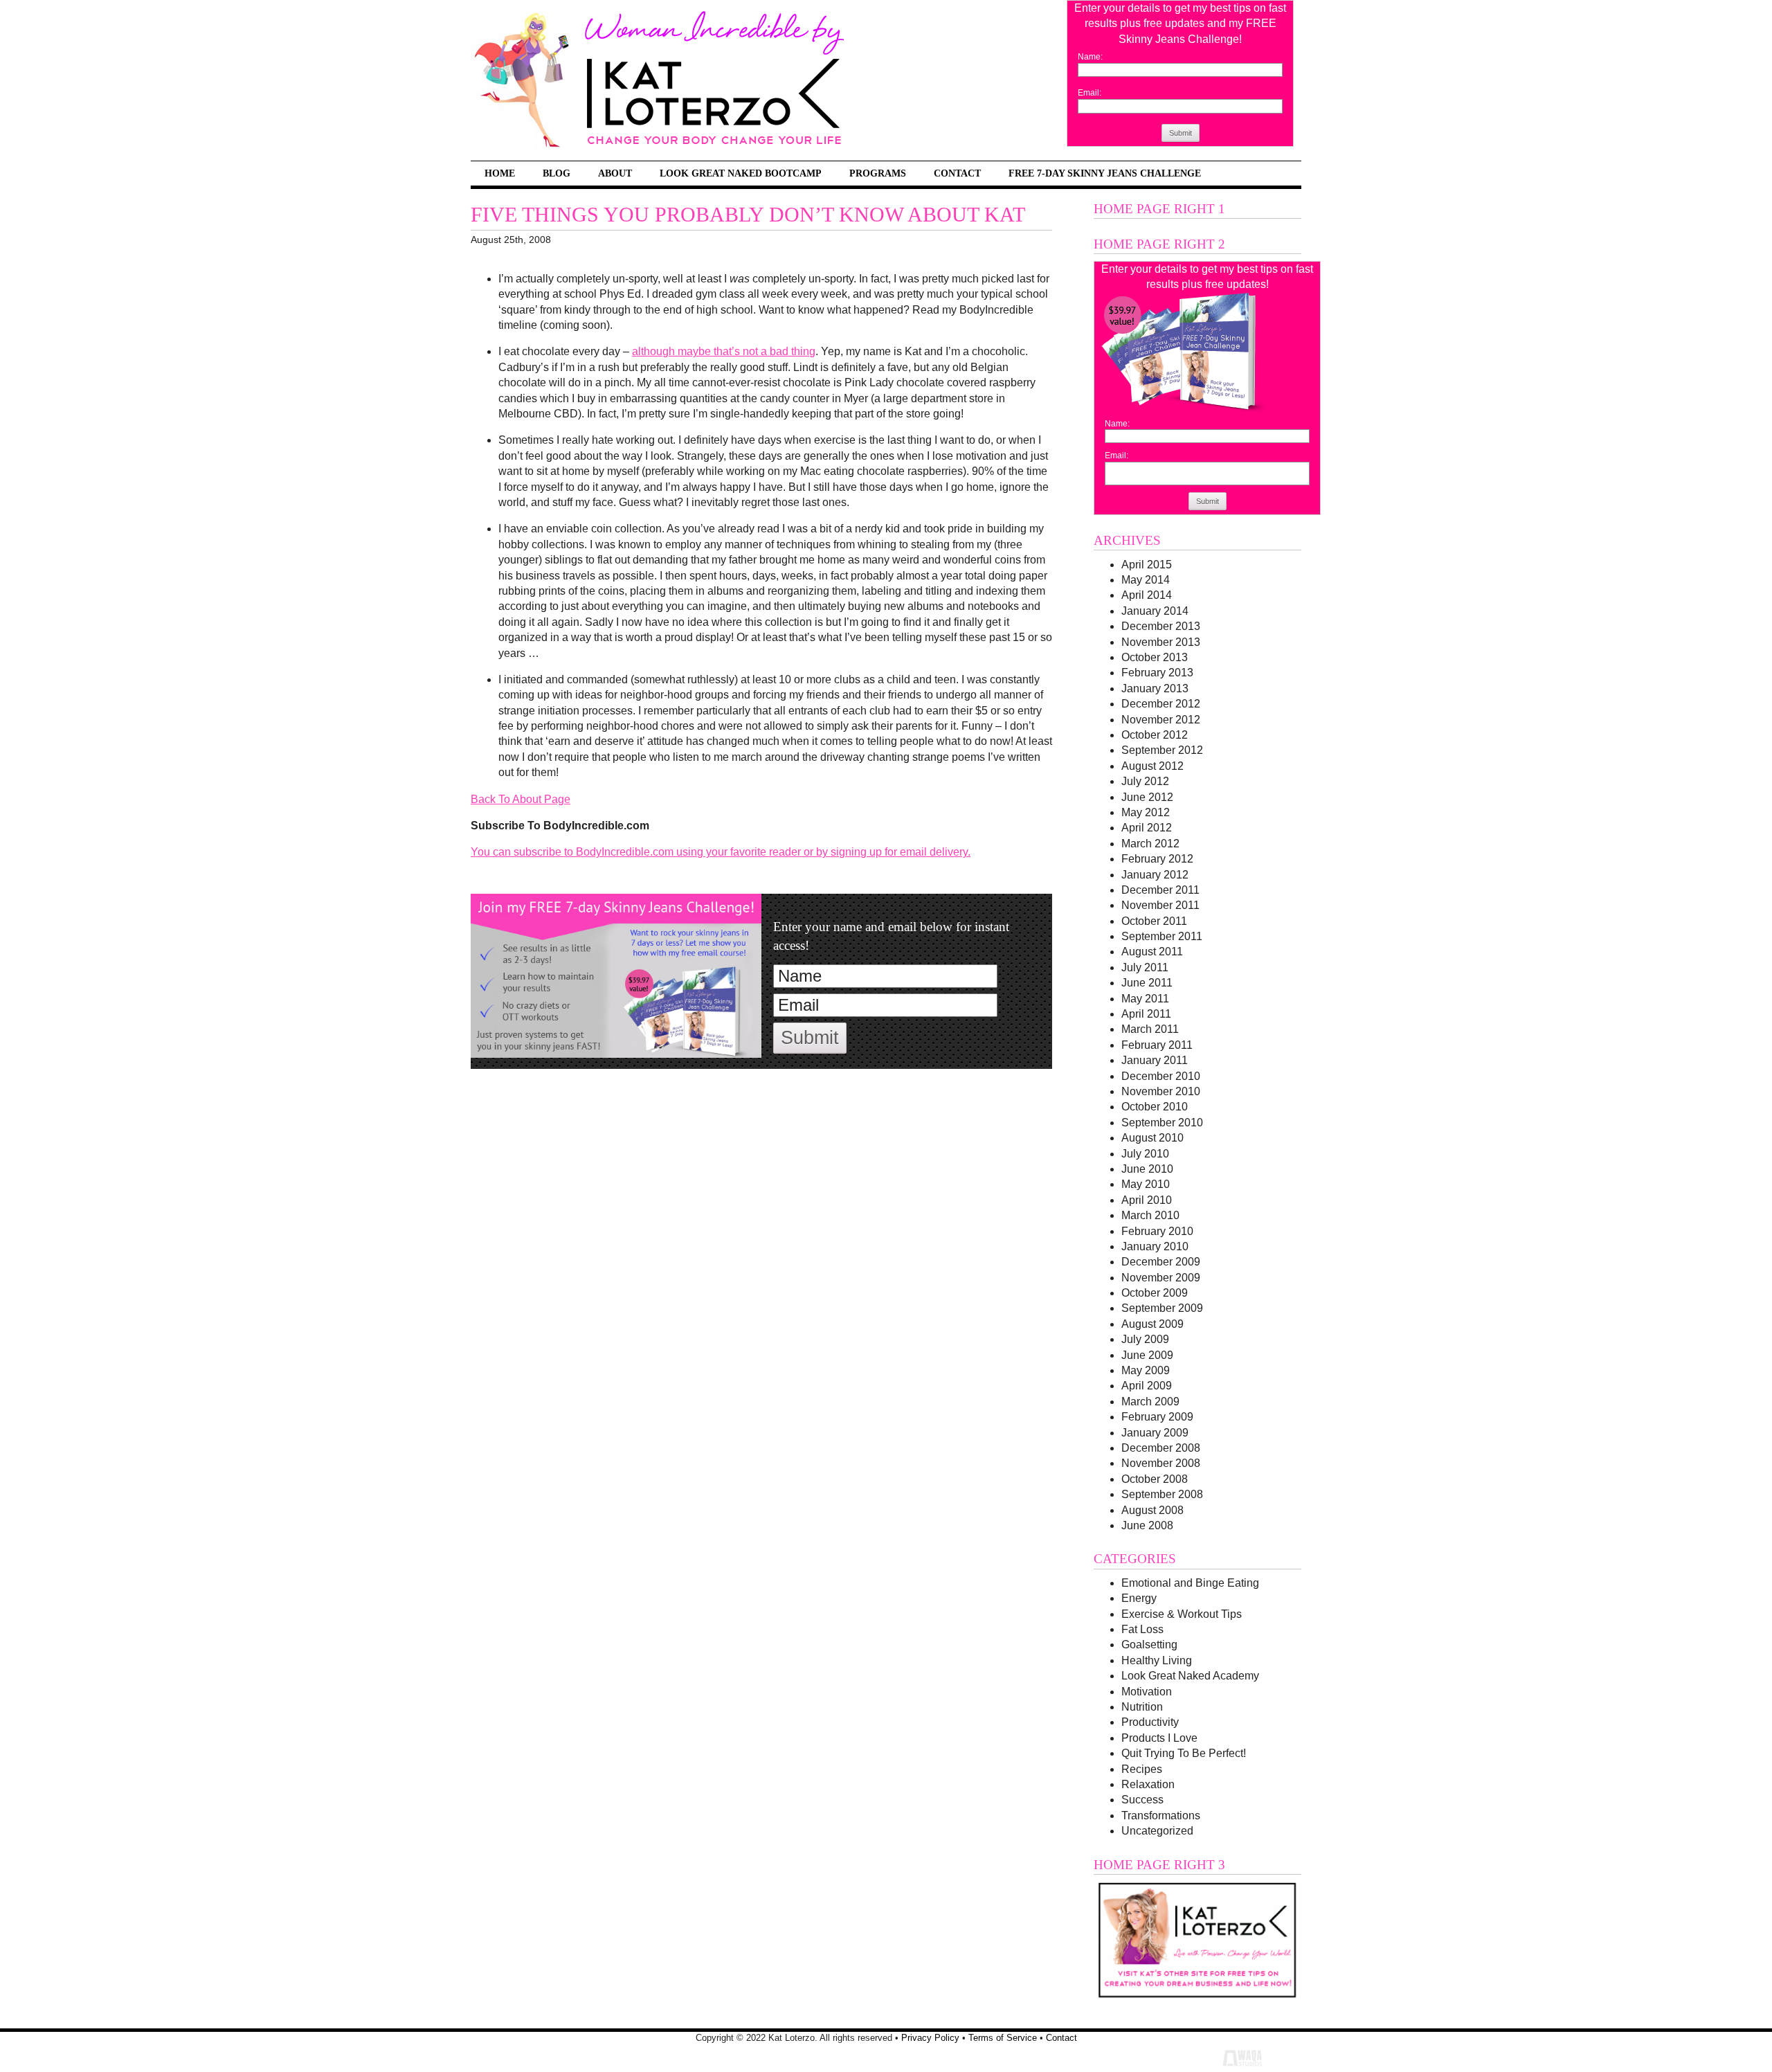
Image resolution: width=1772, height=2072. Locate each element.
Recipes (1142, 1769)
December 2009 (1161, 1262)
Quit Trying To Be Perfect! (1184, 1753)
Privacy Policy (930, 2038)
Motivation (1147, 1692)
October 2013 (1155, 657)
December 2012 (1161, 704)
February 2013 (1157, 673)
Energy (1139, 1598)
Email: (1090, 93)
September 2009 (1162, 1308)
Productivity (1150, 1722)
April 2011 (1146, 1014)
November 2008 (1161, 1463)
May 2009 (1146, 1370)
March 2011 (1150, 1029)
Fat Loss (1142, 1629)
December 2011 (1160, 890)
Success (1142, 1800)
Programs (878, 173)
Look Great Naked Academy (1190, 1676)
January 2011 (1155, 1060)
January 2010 (1155, 1246)
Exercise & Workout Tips (1182, 1614)
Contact (957, 173)
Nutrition (1142, 1707)
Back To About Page (521, 799)
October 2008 (1155, 1479)
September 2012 (1162, 750)
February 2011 (1157, 1045)
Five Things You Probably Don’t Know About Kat (748, 215)
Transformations (1161, 1816)
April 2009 (1147, 1386)
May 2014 (1146, 580)
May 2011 (1145, 999)
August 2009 (1152, 1324)
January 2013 (1155, 688)
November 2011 (1160, 905)
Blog (557, 173)
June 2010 (1147, 1169)
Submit (1181, 133)
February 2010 (1157, 1231)
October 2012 (1155, 735)
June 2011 (1147, 983)
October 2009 (1155, 1293)
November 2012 (1161, 720)
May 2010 (1146, 1184)
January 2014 (1155, 611)
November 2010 (1161, 1091)
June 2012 (1147, 797)
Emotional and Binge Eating (1190, 1583)
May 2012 (1146, 812)
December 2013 (1161, 626)
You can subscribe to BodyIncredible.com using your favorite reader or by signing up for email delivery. (721, 852)
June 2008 (1147, 1525)
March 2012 (1150, 844)
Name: (1090, 57)
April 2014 (1147, 595)
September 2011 (1162, 936)
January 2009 (1155, 1433)
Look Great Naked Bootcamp (741, 173)
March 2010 (1150, 1215)
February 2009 (1157, 1417)
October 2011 (1154, 921)
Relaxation (1148, 1784)
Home (500, 173)
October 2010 (1155, 1107)
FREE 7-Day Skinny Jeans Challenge (1105, 173)
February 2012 (1157, 859)
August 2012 (1152, 766)
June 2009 (1147, 1355)
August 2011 (1152, 952)
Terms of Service (1003, 2038)
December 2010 (1161, 1076)
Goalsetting (1149, 1645)
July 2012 (1145, 781)
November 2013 (1161, 642)
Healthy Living (1157, 1660)
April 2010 (1147, 1200)
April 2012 (1147, 828)
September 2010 (1162, 1123)
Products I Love (1159, 1738)
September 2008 (1162, 1494)
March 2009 (1150, 1402)
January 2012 (1155, 875)
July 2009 (1145, 1339)
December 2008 (1161, 1448)
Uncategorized (1157, 1831)
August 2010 (1152, 1138)
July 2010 (1145, 1154)
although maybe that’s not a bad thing (724, 351)
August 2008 (1152, 1510)
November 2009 (1161, 1278)
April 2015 (1147, 565)
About (615, 173)
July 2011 (1145, 967)
